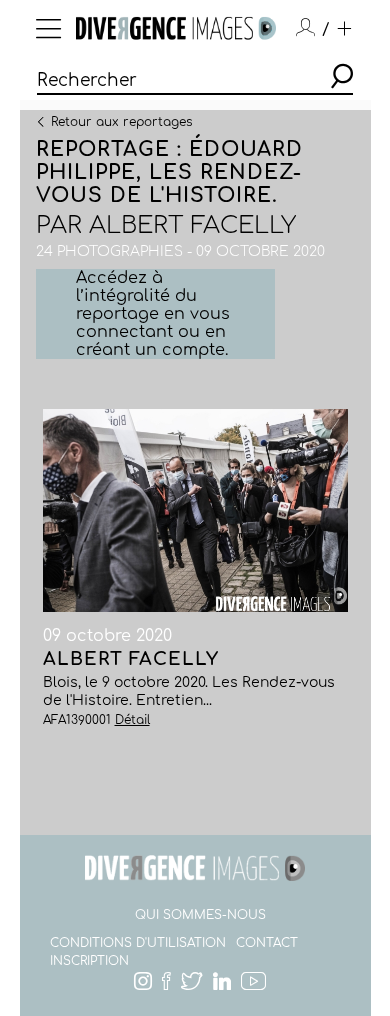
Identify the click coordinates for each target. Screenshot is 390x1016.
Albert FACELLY (192, 225)
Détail (132, 720)
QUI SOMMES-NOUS (200, 915)
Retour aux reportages (121, 121)
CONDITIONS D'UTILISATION (138, 943)
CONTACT (267, 943)
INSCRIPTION (89, 961)
